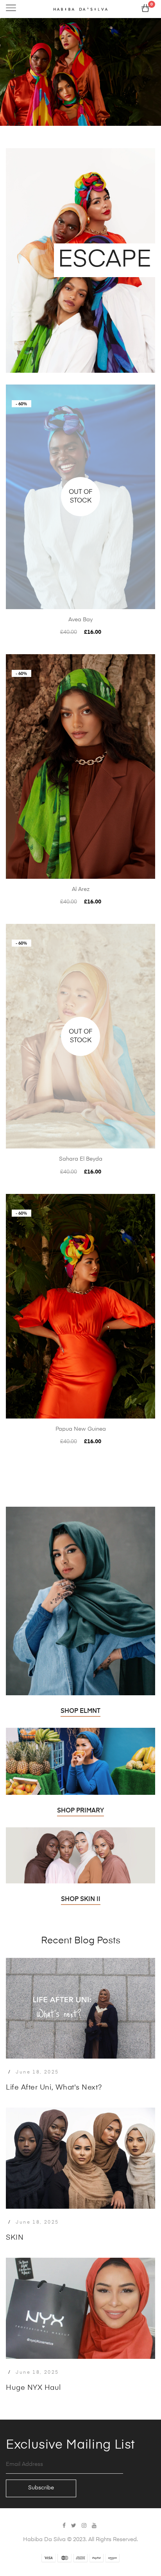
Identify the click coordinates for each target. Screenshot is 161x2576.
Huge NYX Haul (33, 2388)
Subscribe (41, 2488)
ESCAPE (105, 260)
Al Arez (81, 889)
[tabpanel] (80, 73)
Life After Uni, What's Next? (54, 2088)
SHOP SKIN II (81, 1899)
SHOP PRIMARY (80, 1811)
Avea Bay (80, 620)
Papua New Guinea (81, 1429)
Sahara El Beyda (81, 1159)
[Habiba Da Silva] (80, 9)
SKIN (15, 2238)
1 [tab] (13, 71)
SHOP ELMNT (80, 1711)
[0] (145, 10)
